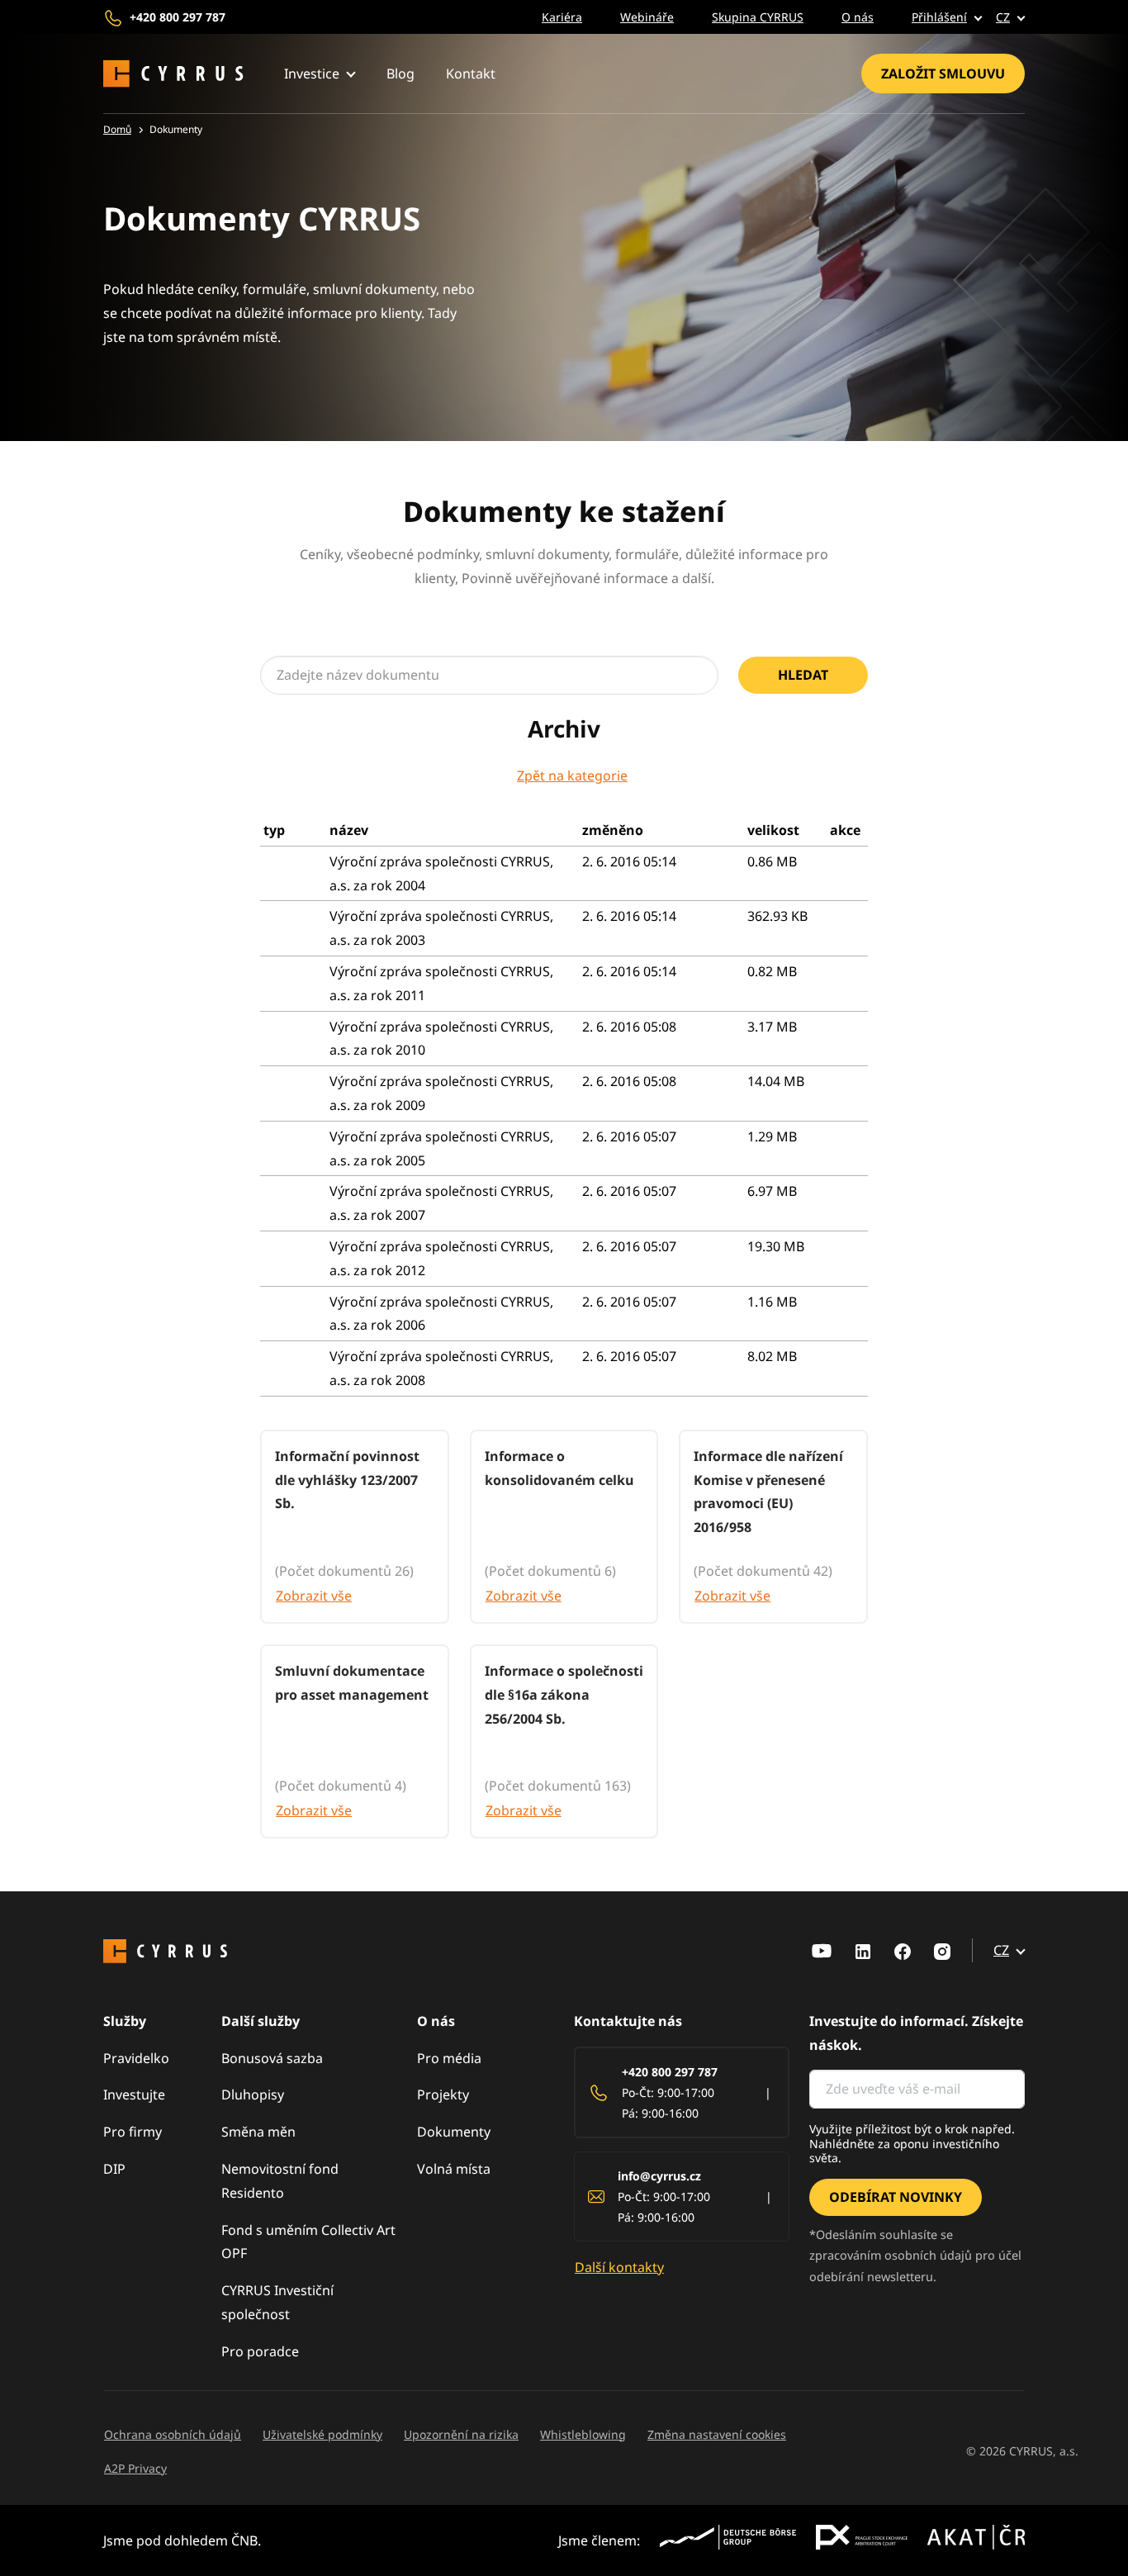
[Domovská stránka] (173, 74)
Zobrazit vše (314, 1596)
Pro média (449, 2058)
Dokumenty (454, 2132)
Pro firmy (133, 2132)
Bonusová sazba (272, 2058)
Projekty (443, 2094)
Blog (400, 74)
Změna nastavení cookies (717, 2434)
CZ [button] (1003, 17)
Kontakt (471, 74)
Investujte (134, 2094)
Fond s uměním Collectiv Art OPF (308, 2242)
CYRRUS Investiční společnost (277, 2302)
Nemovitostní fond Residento (280, 2181)
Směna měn (258, 2132)
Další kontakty (619, 2267)
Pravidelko (136, 2058)
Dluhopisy (253, 2094)
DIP (114, 2169)
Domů (117, 129)
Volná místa (454, 2169)
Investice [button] (312, 74)
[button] (935, 17)
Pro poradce (260, 2351)
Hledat (803, 675)
